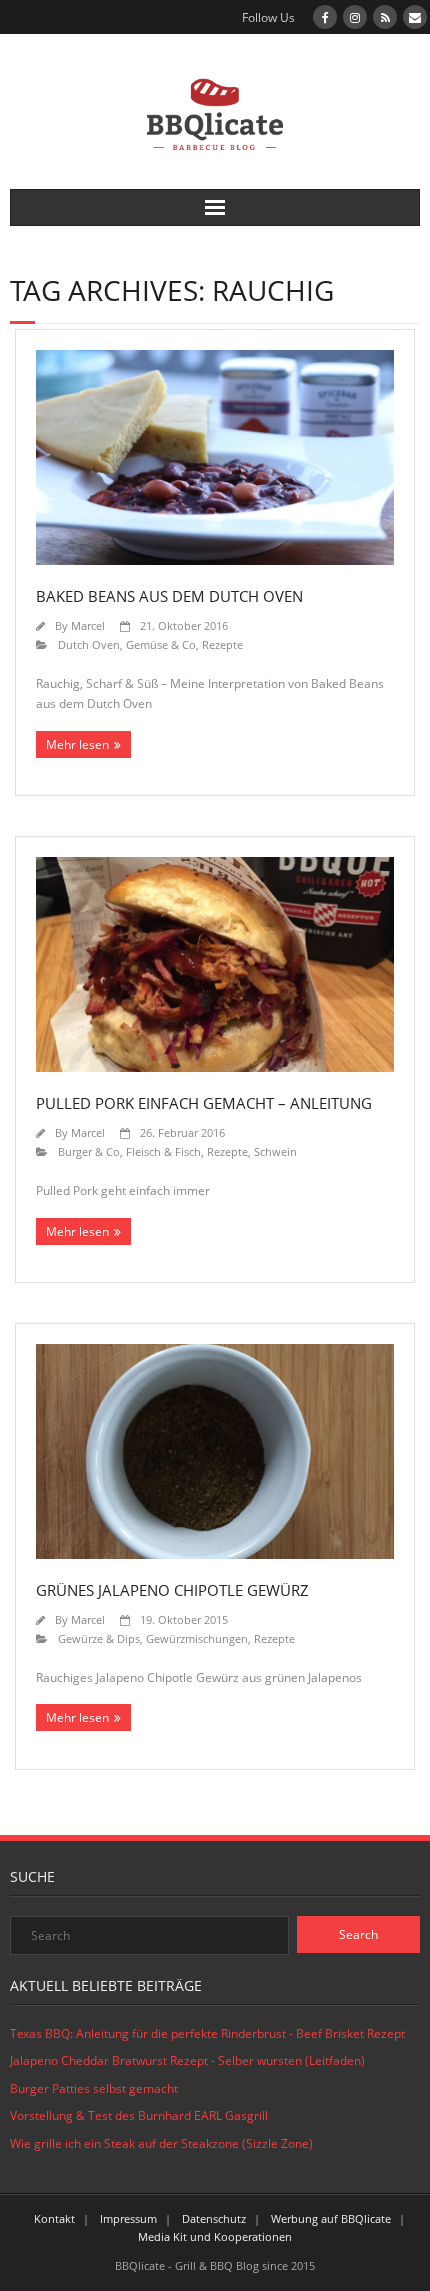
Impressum (128, 2218)
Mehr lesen (77, 744)
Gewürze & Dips (99, 1638)
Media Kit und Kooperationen (215, 2236)
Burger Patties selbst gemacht (94, 2088)
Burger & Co (89, 1151)
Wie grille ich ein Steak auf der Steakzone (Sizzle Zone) (161, 2143)
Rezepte (222, 644)
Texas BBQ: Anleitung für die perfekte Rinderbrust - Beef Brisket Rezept (207, 2033)
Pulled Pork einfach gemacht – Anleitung (204, 1103)
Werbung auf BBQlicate (331, 2218)
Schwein (275, 1151)
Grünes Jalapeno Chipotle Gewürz (172, 1590)
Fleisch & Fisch (163, 1151)
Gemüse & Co (161, 644)
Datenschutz (214, 2218)
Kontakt (54, 2218)
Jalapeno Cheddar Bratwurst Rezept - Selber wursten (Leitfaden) (187, 2060)
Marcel (88, 625)
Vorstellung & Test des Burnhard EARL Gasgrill (139, 2115)
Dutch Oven (89, 644)
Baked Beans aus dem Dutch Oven (169, 596)
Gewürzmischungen (197, 1638)
